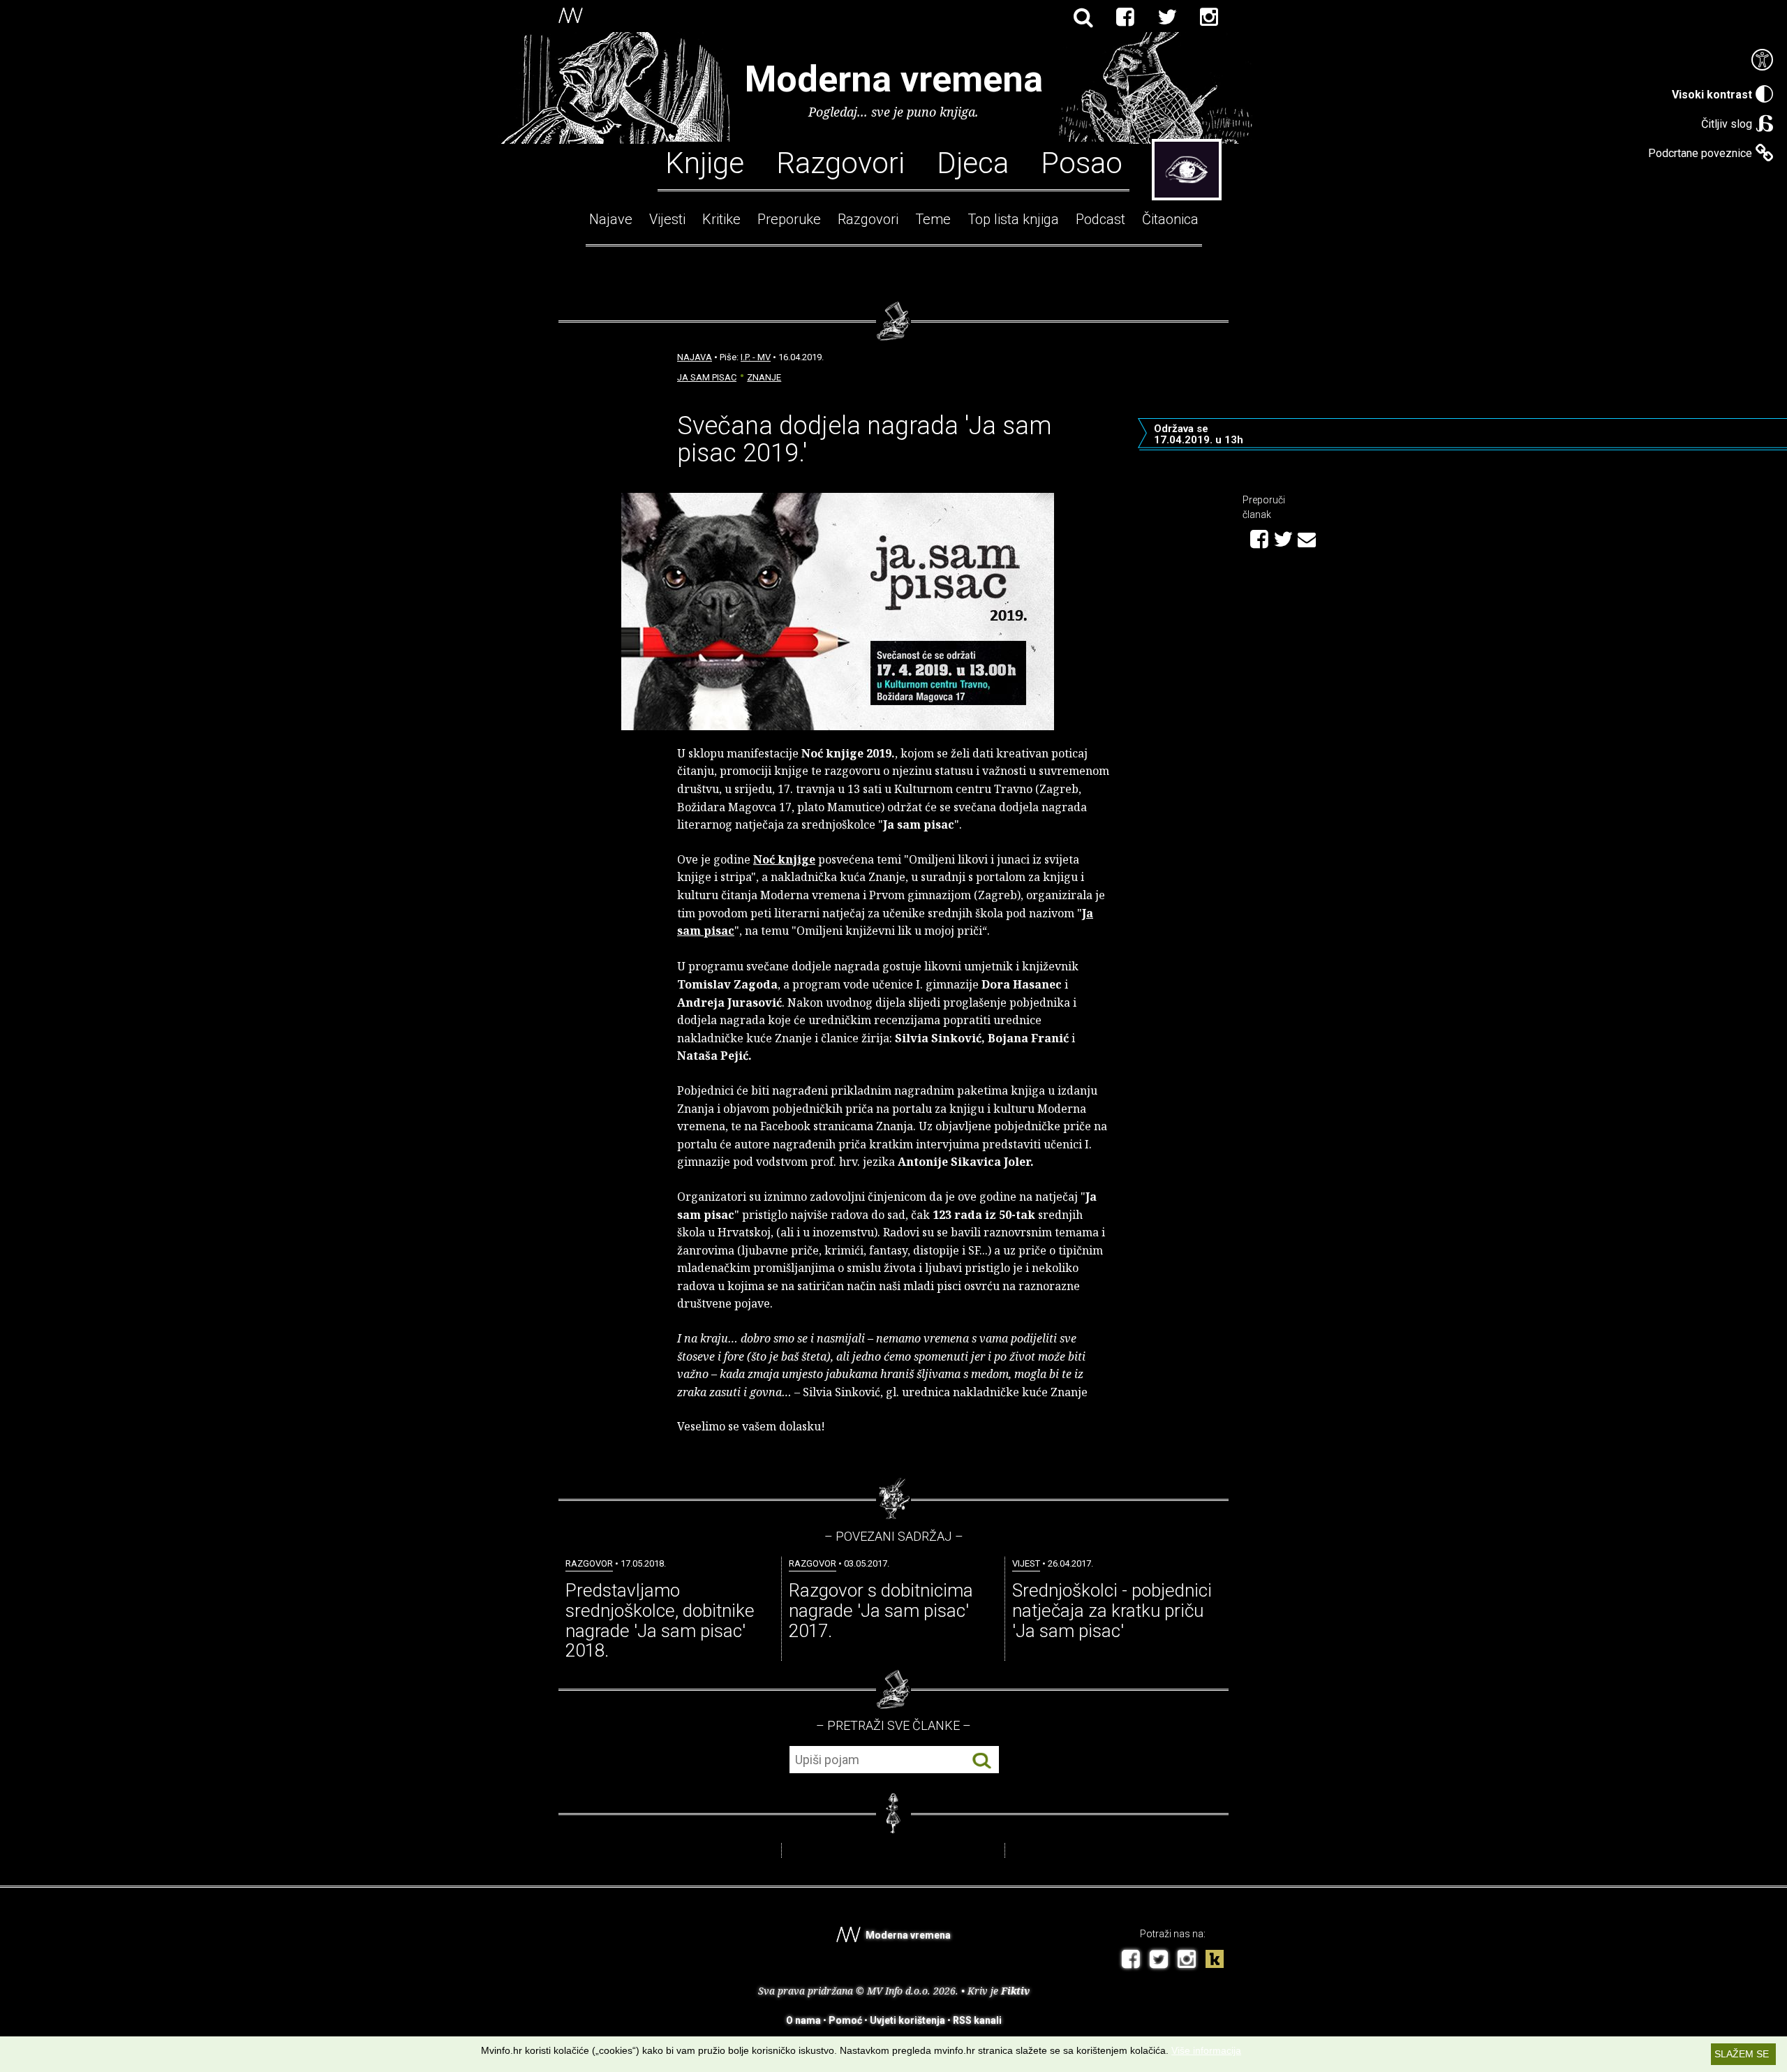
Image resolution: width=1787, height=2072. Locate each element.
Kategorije (1187, 170)
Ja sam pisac (707, 377)
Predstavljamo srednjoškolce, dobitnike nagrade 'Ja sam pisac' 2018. (660, 1620)
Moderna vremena (894, 79)
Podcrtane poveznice (1700, 153)
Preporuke (789, 219)
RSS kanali (977, 2020)
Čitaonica (1170, 219)
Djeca (973, 162)
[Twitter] (1167, 17)
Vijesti (667, 219)
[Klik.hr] (1215, 1961)
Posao (1082, 162)
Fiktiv (1015, 1991)
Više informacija (1206, 2050)
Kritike (721, 219)
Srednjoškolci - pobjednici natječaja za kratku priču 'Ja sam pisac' (1112, 1610)
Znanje (764, 377)
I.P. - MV (756, 357)
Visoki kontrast (1712, 95)
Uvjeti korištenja (907, 2020)
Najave (611, 219)
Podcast (1100, 219)
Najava (695, 357)
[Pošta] (1307, 538)
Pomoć (845, 2020)
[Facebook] (1125, 17)
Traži (982, 1760)
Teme (933, 219)
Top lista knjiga (1013, 219)
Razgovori (840, 162)
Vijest (1026, 1563)
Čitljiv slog (1727, 124)
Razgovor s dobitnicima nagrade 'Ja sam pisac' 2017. (881, 1610)
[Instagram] (1209, 17)
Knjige (705, 162)
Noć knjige (784, 859)
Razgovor (589, 1563)
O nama (803, 2020)
